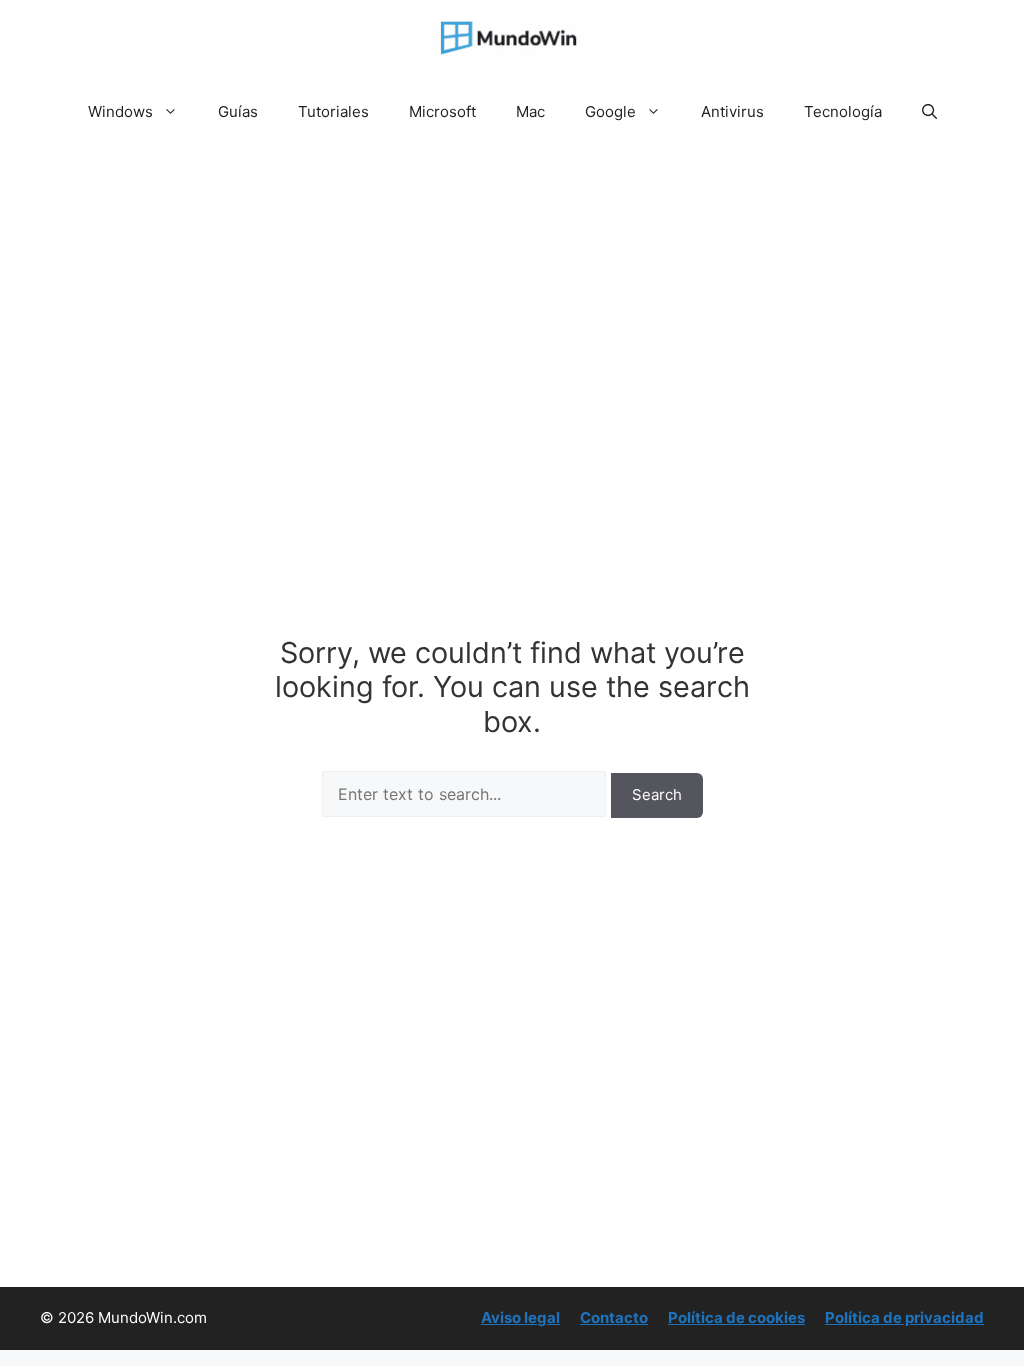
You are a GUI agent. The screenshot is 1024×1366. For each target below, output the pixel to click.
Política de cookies (736, 1317)
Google (610, 111)
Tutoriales (333, 111)
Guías (238, 111)
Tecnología (843, 111)
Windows (120, 111)
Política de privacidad (904, 1317)
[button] (929, 112)
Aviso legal (520, 1317)
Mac (530, 111)
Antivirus (732, 111)
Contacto (614, 1317)
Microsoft (442, 111)
